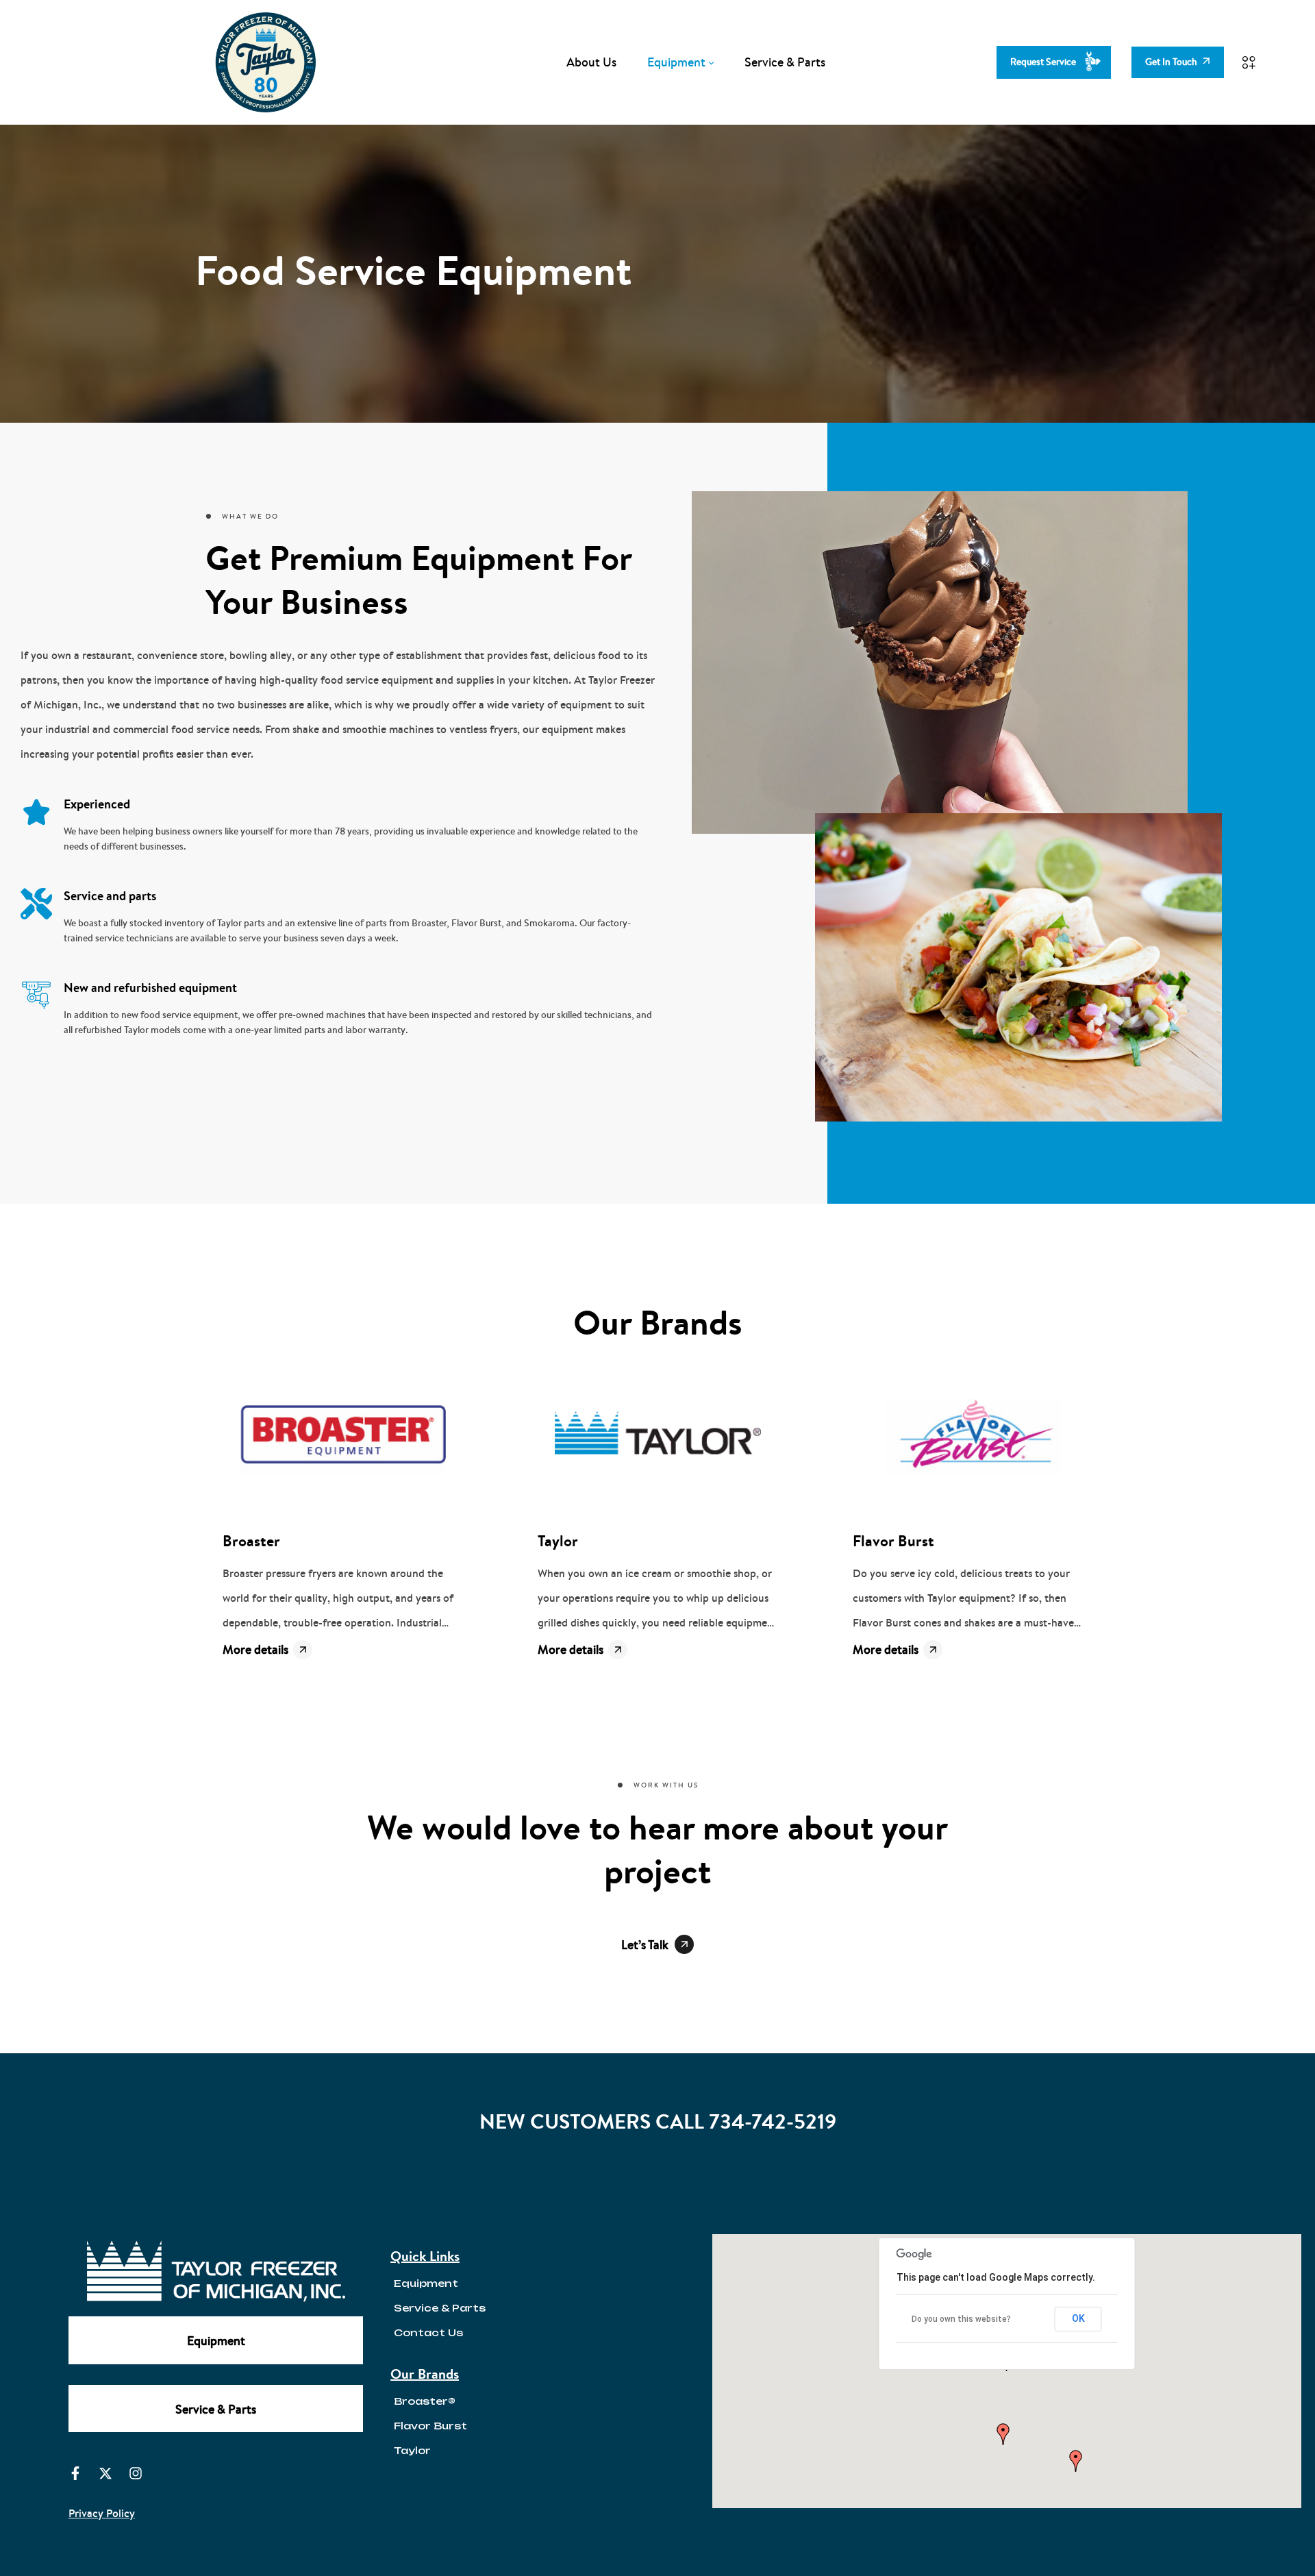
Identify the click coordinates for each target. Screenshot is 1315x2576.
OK (1078, 2318)
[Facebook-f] (75, 2473)
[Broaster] (342, 1437)
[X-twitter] (105, 2473)
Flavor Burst (893, 1541)
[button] (1003, 2434)
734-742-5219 (773, 2121)
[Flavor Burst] (973, 1437)
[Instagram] (136, 2473)
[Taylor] (657, 1437)
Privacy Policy (102, 2513)
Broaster (251, 1541)
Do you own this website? (961, 2319)
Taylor (558, 1541)
